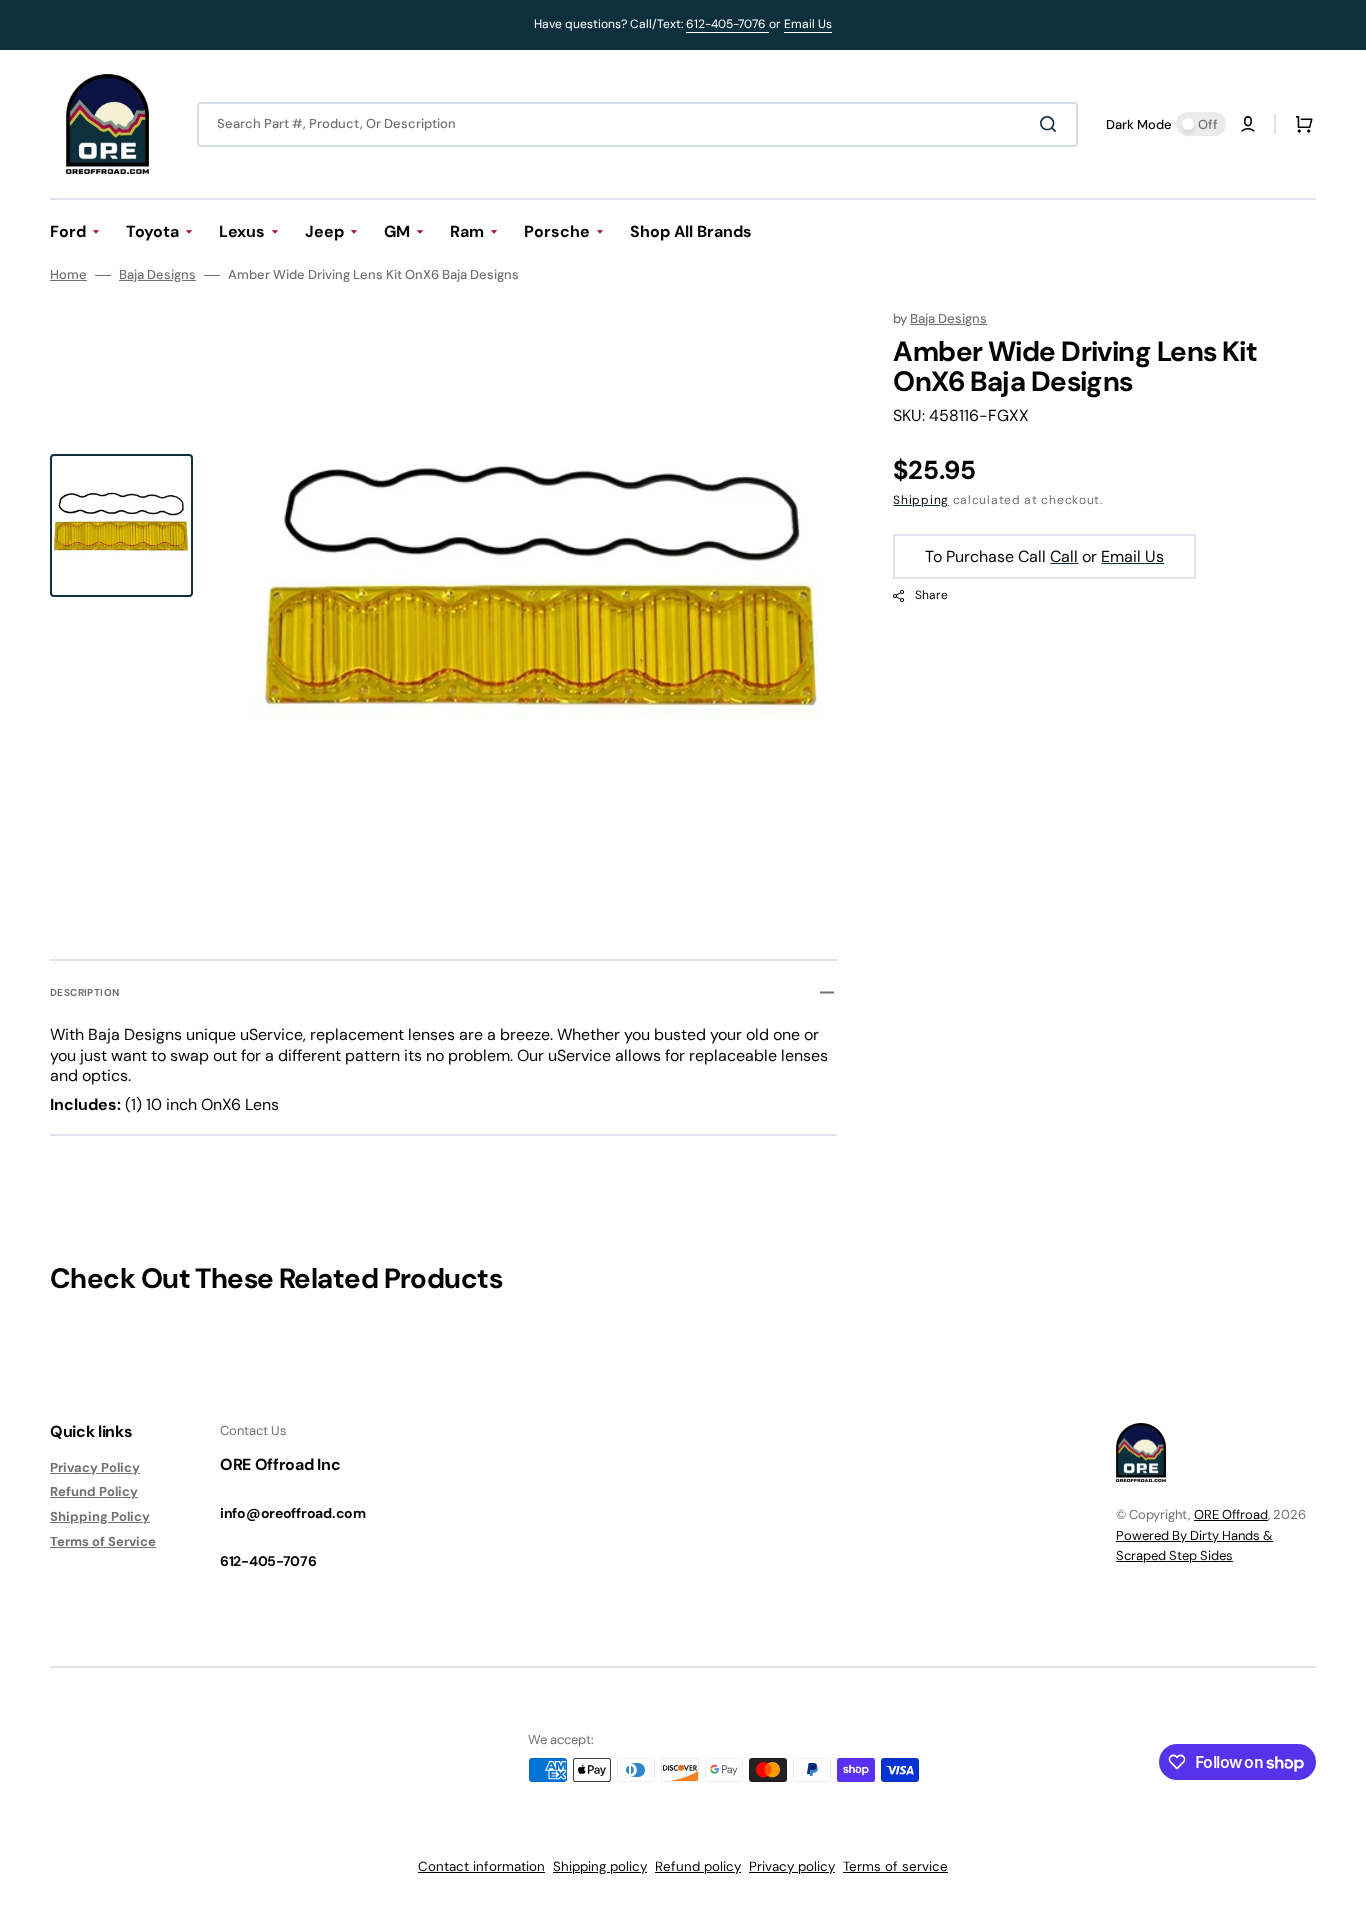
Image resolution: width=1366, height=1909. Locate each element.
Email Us (808, 24)
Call (1064, 556)
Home (68, 275)
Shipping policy (600, 1866)
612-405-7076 (727, 24)
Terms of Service (103, 1541)
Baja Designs (157, 275)
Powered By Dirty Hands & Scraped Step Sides (1194, 1545)
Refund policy (698, 1866)
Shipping (921, 500)
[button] (1248, 124)
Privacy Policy (95, 1468)
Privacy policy (792, 1866)
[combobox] (637, 124)
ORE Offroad (1231, 1514)
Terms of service (895, 1866)
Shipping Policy (100, 1516)
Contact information (481, 1866)
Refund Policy (94, 1491)
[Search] (1052, 124)
